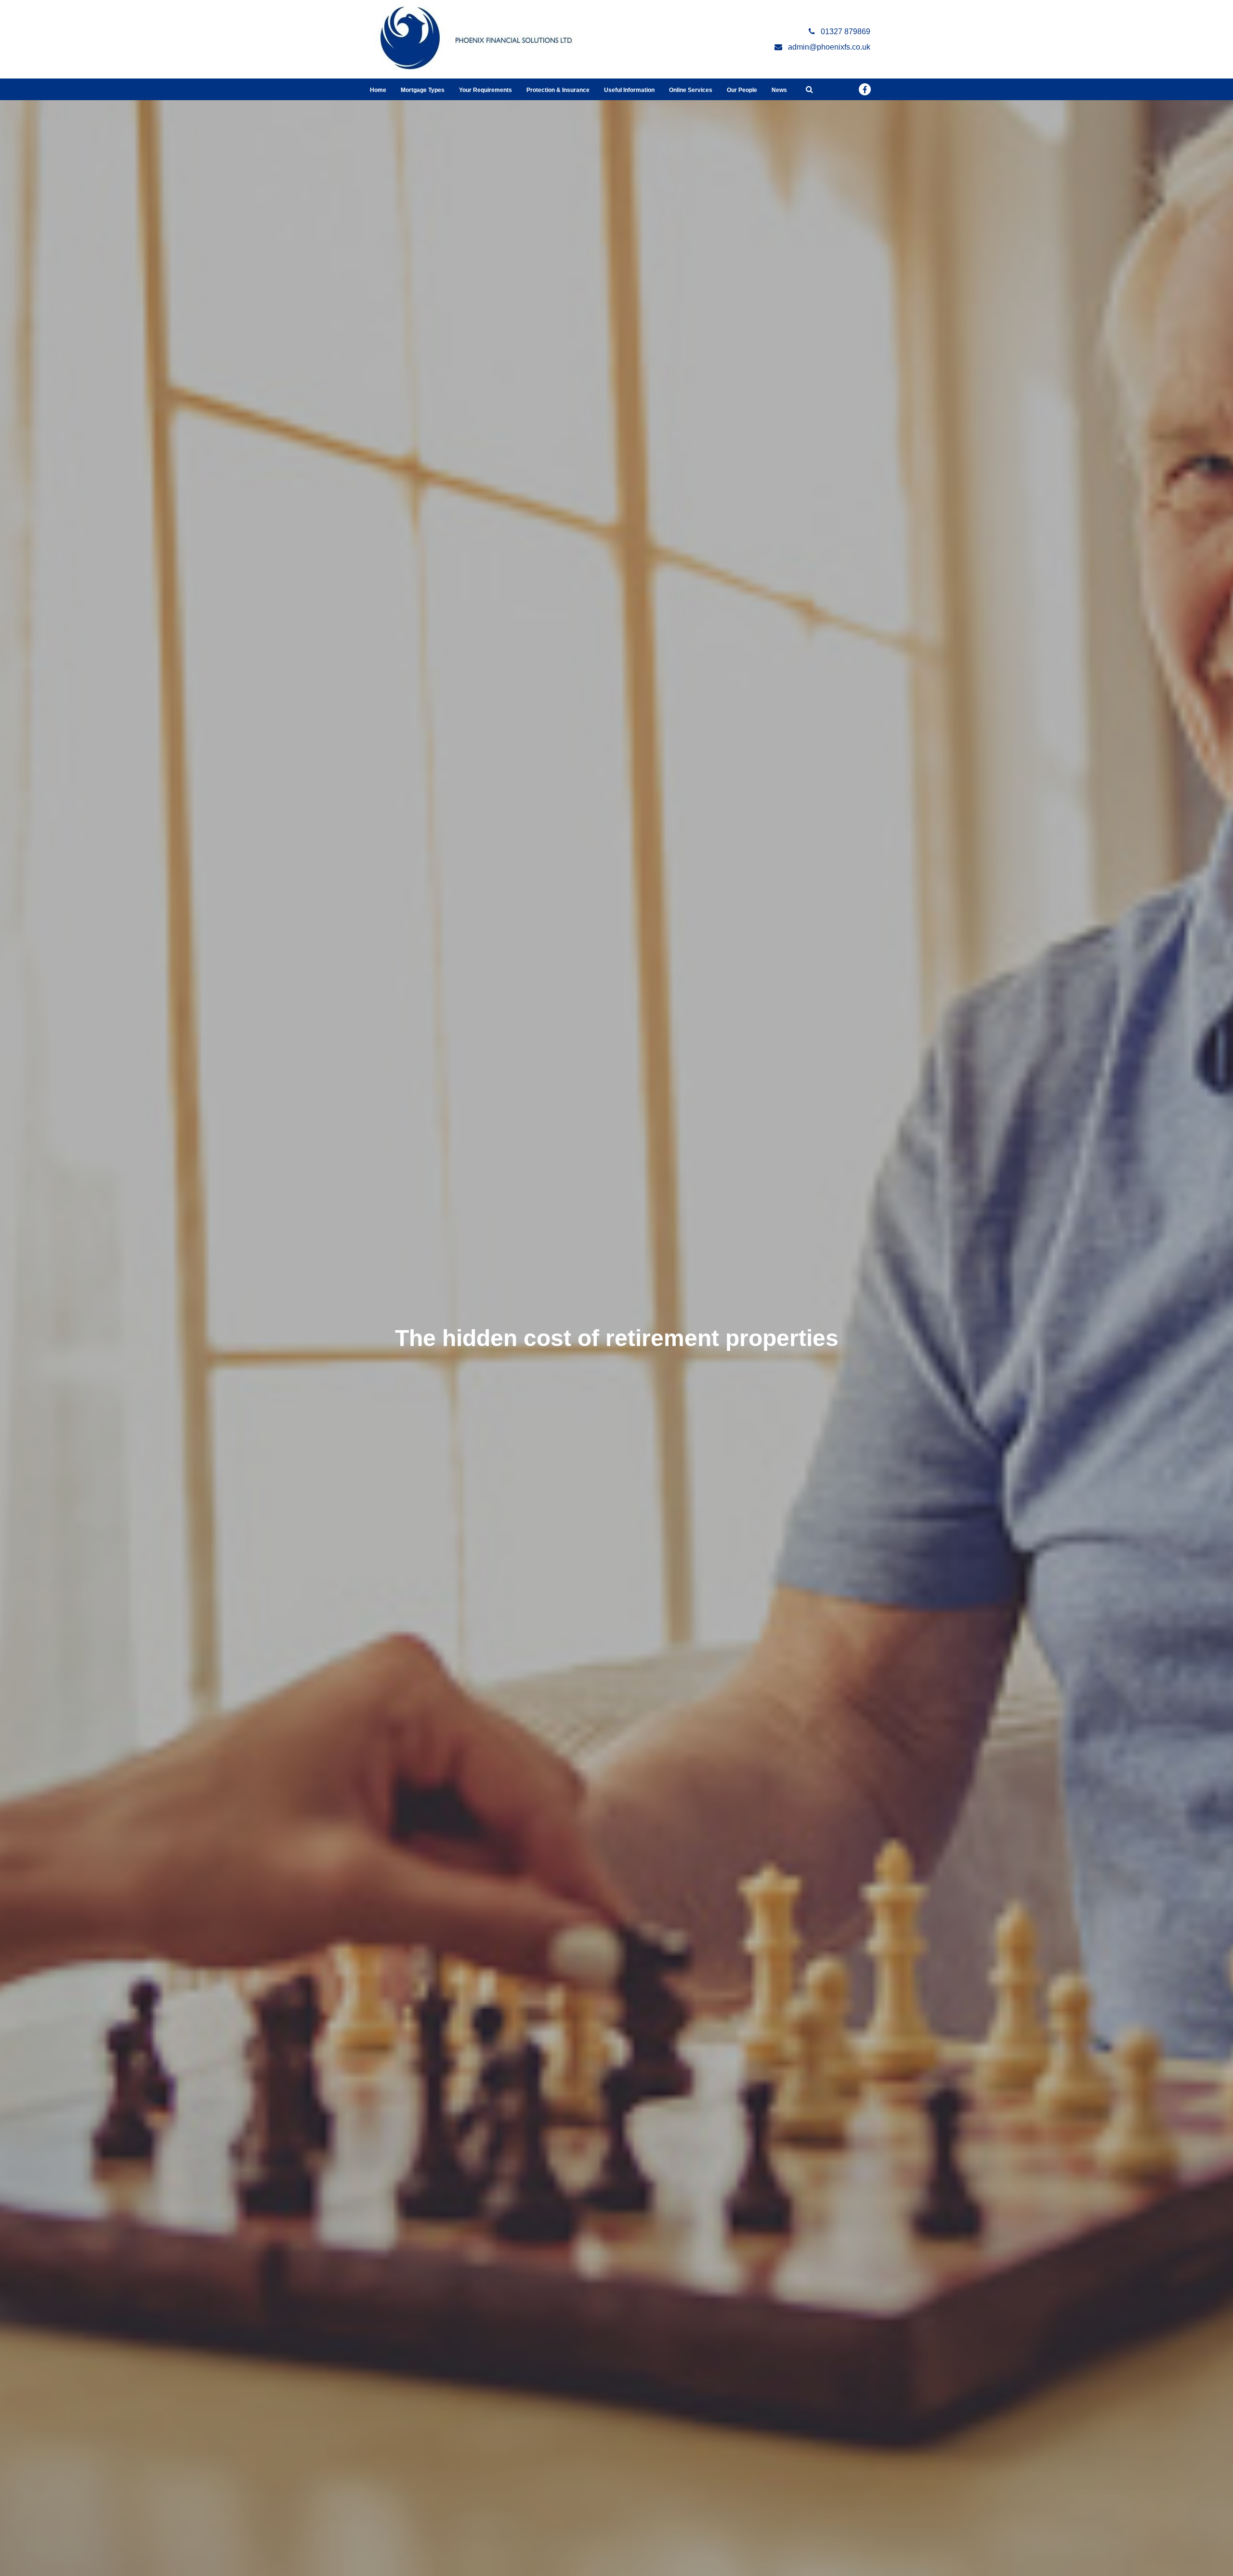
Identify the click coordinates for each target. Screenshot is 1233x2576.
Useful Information (629, 90)
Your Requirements (485, 90)
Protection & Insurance (558, 90)
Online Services (691, 90)
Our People (742, 90)
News (779, 90)
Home (378, 90)
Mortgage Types (423, 90)
